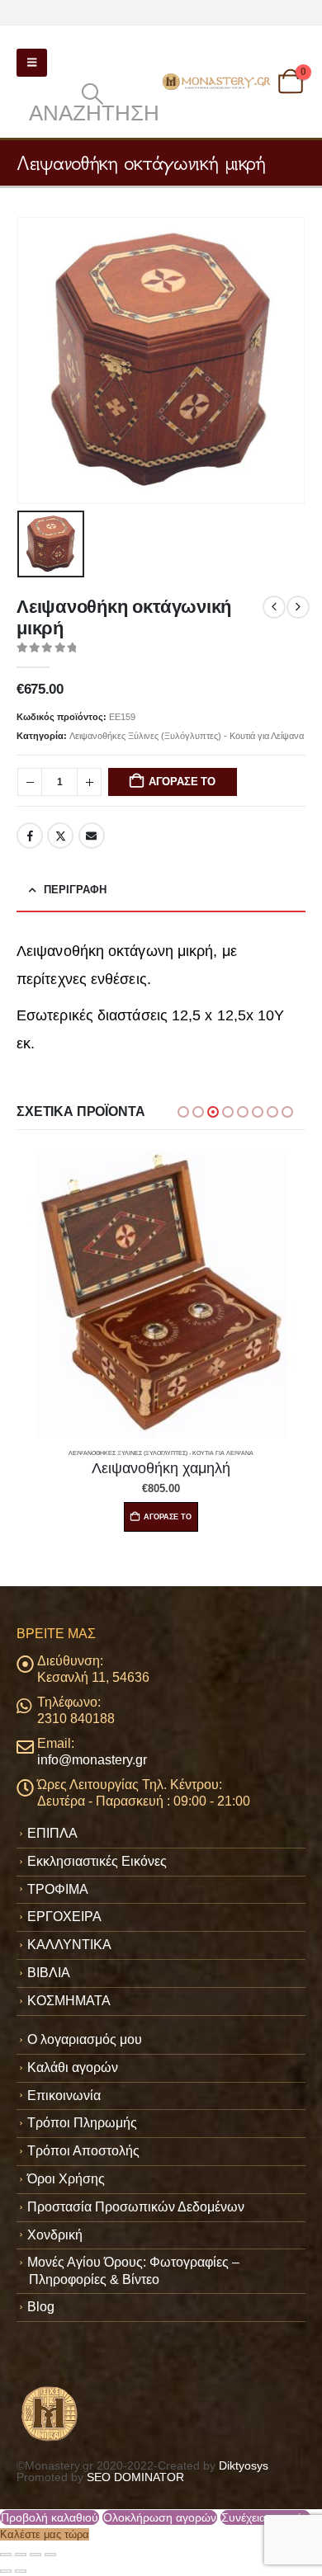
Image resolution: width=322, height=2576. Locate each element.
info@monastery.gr (92, 1760)
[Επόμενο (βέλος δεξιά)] (21, 2571)
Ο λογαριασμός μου (85, 2039)
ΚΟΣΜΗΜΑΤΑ (69, 2001)
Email (92, 836)
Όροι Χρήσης (66, 2179)
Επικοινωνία (64, 2096)
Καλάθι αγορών (73, 2067)
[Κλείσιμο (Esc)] (50, 2555)
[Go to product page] (161, 1294)
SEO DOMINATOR (135, 2477)
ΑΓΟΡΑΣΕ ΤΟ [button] (168, 1517)
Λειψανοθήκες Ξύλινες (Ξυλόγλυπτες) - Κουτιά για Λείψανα (187, 736)
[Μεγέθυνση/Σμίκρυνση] (6, 2555)
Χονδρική (55, 2235)
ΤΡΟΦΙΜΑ (58, 1889)
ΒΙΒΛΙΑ (49, 1973)
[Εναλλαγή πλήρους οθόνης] (21, 2555)
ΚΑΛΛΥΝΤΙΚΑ (69, 1945)
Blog (41, 2307)
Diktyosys (244, 2465)
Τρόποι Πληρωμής (82, 2123)
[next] (298, 607)
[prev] (274, 607)
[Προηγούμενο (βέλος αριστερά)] (6, 2571)
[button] (32, 63)
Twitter (60, 836)
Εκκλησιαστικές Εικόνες (97, 1861)
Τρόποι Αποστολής (83, 2151)
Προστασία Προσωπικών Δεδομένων (136, 2207)
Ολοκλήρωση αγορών (160, 2517)
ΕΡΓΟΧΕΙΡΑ (64, 1917)
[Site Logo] (218, 82)
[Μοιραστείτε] (36, 2555)
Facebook (30, 836)
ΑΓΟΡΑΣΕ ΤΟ (182, 782)
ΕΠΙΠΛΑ (52, 1833)
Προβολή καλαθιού (50, 2517)
